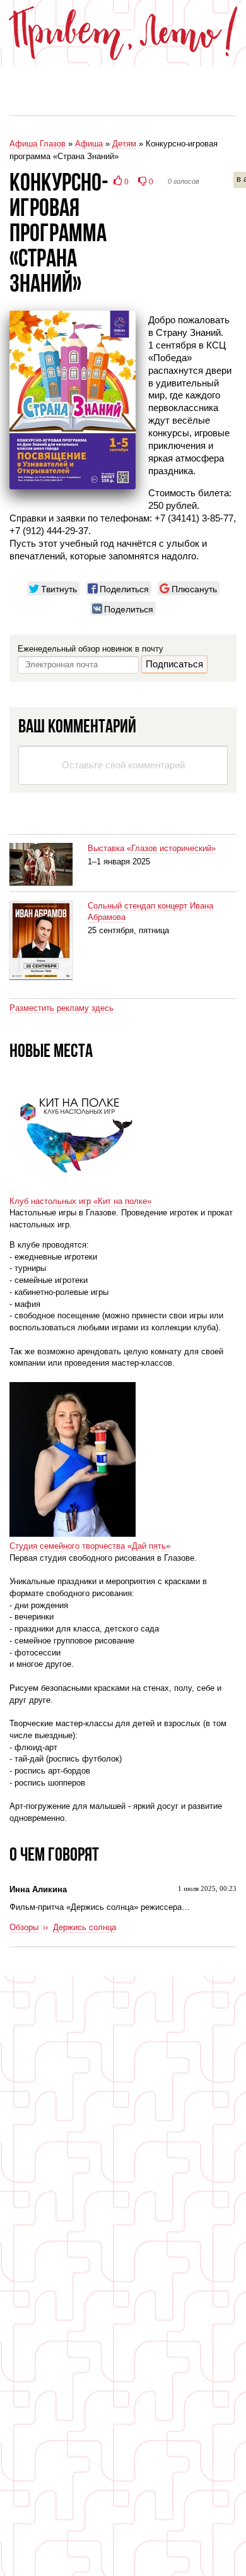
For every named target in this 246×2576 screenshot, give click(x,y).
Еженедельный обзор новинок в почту (91, 649)
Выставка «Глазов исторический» (152, 848)
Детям (124, 144)
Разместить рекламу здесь (61, 1008)
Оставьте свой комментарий (123, 765)
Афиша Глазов (38, 144)
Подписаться (174, 664)
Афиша (89, 144)
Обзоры (24, 1927)
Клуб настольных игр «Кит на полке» (80, 1201)
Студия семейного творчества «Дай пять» (90, 1546)
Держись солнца (85, 1927)
